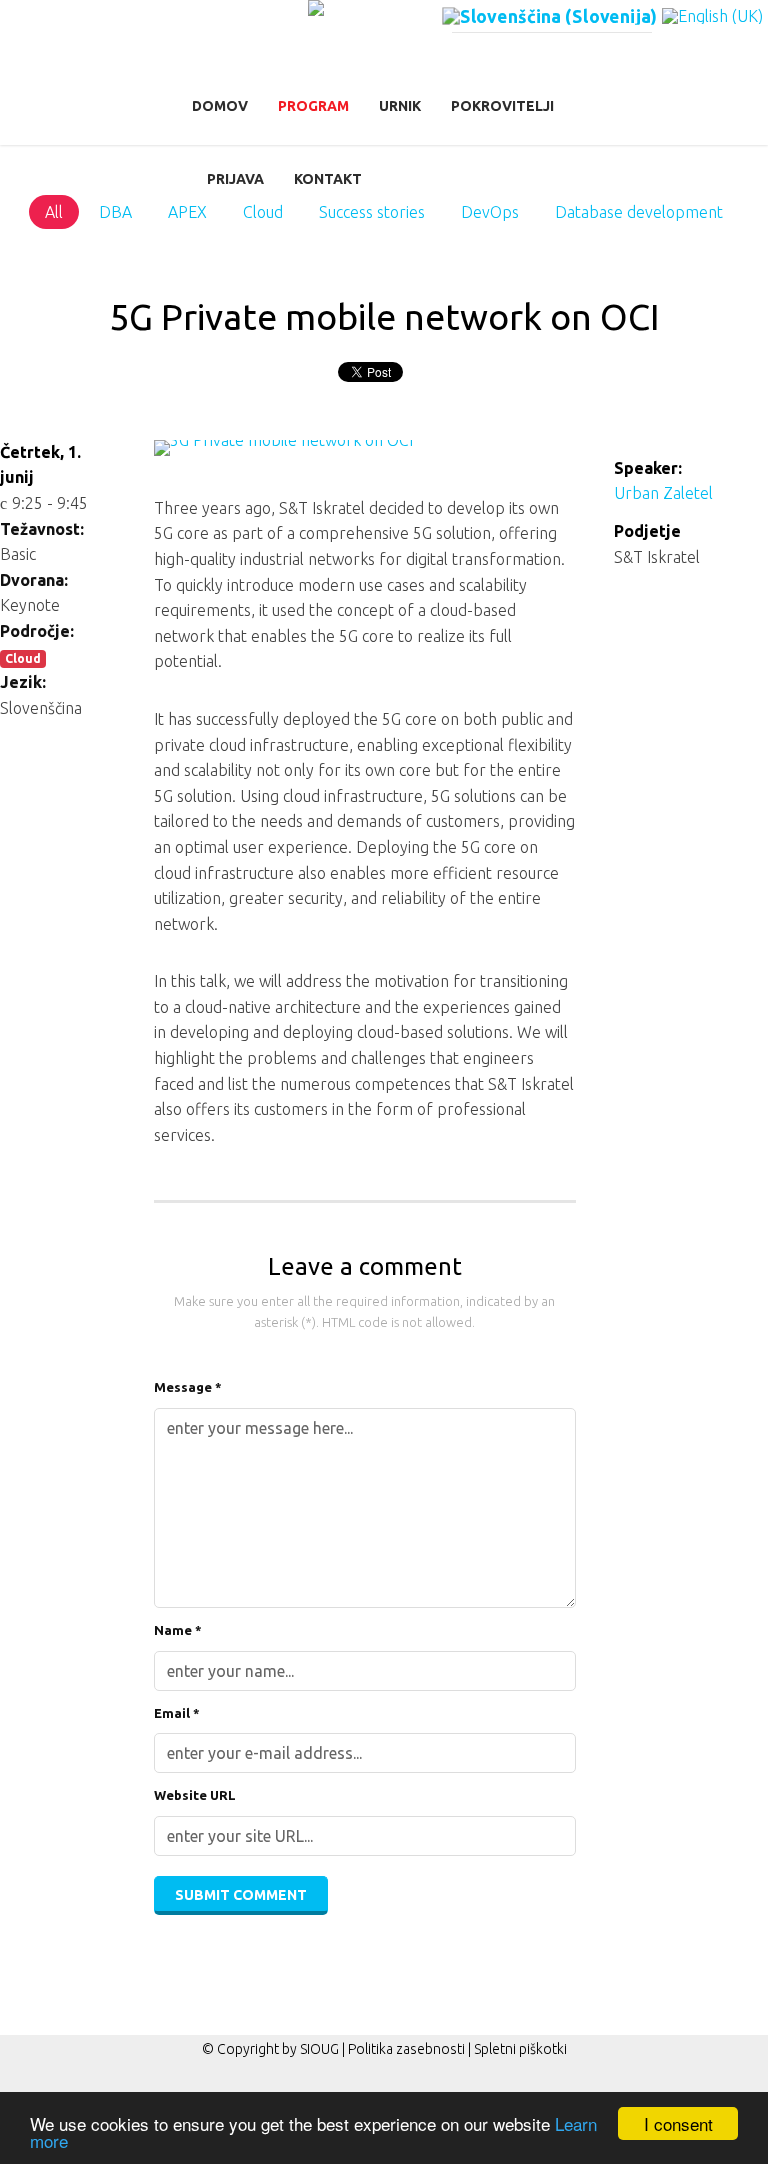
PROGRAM (313, 106)
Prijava (235, 179)
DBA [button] (115, 212)
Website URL (195, 1795)
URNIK (400, 106)
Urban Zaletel (663, 493)
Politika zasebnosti (406, 2049)
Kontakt (328, 179)
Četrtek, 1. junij (40, 465)
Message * (188, 1387)
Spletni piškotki (520, 2049)
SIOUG (319, 2049)
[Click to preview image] (365, 460)
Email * (177, 1713)
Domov (220, 106)
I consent (678, 2123)
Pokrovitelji (502, 106)
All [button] (54, 212)
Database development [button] (639, 212)
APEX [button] (187, 212)
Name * (178, 1630)
